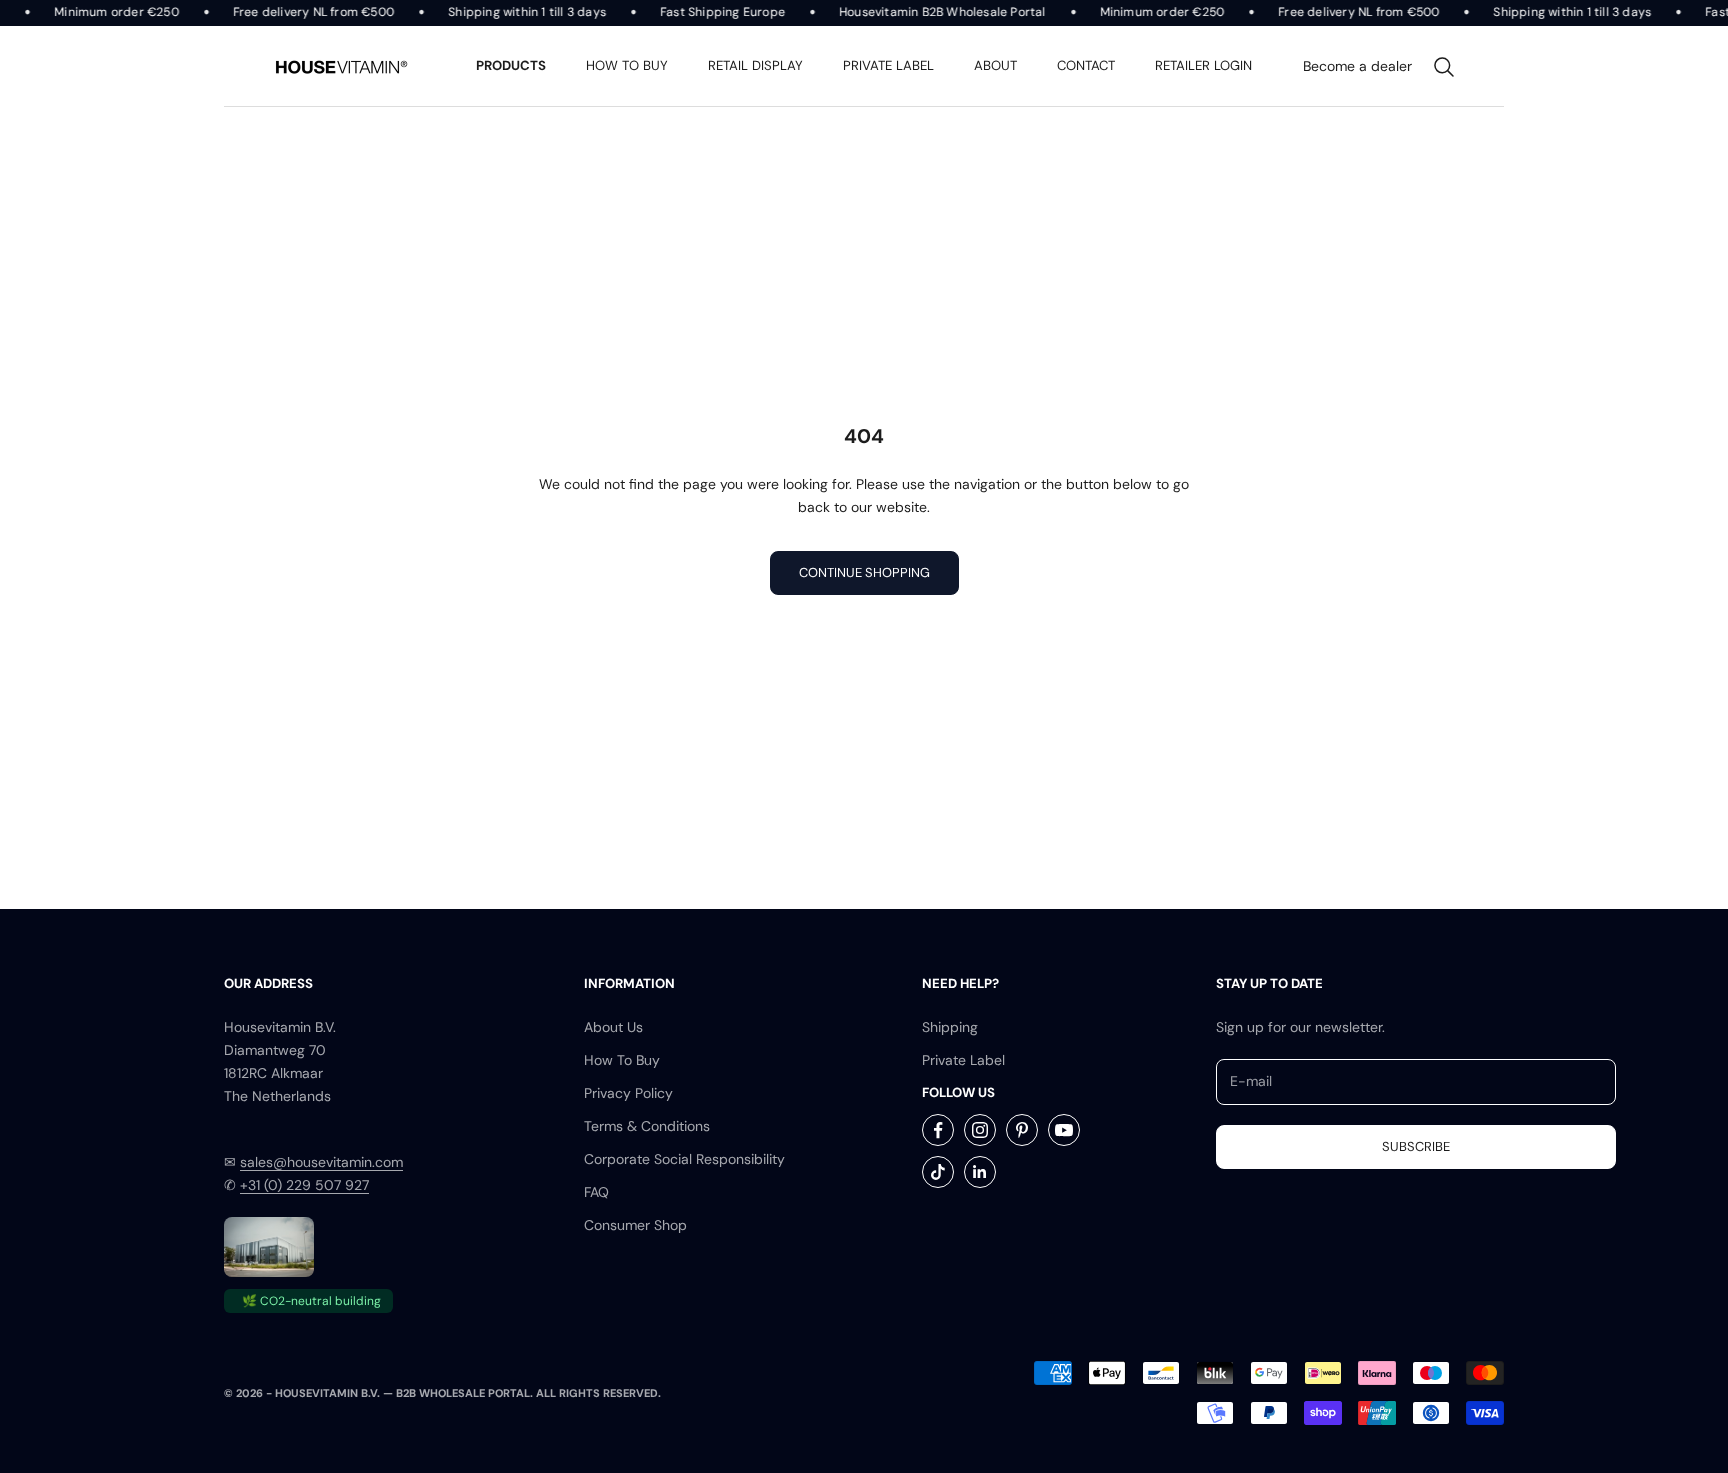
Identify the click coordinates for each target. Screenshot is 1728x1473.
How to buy (627, 65)
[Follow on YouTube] (1064, 1130)
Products (511, 65)
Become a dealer (1357, 66)
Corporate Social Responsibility (684, 1159)
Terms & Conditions (647, 1126)
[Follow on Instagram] (980, 1130)
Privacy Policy (628, 1093)
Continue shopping (864, 572)
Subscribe (1416, 1146)
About (995, 65)
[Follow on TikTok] (938, 1172)
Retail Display (755, 65)
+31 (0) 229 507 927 (304, 1185)
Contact (1086, 65)
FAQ (596, 1192)
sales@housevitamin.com (321, 1162)
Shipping (950, 1027)
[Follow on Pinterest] (1022, 1130)
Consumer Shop (635, 1225)
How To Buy (622, 1060)
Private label (888, 65)
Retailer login (1203, 65)
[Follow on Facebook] (938, 1130)
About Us (613, 1027)
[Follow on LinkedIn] (980, 1172)
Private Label (963, 1060)
